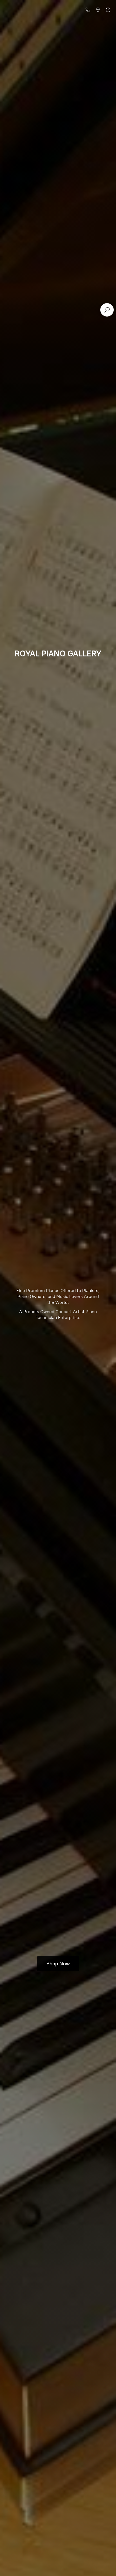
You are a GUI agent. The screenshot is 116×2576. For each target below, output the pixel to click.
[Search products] (107, 310)
